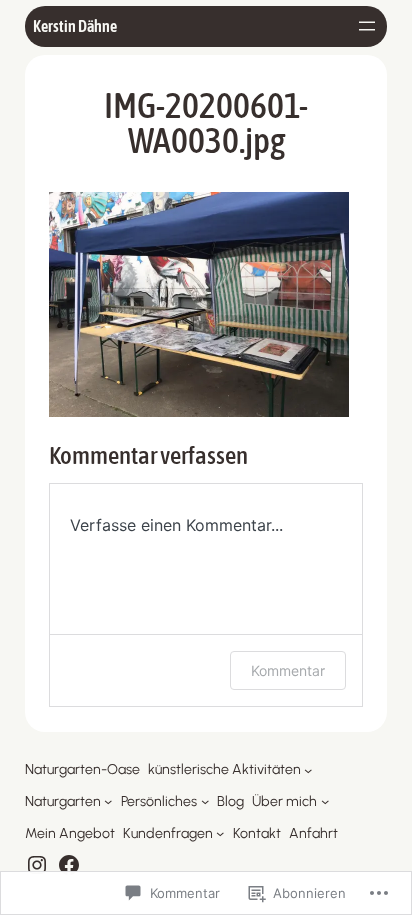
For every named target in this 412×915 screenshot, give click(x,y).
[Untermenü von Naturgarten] (108, 801)
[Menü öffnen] (367, 26)
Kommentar (288, 670)
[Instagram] (37, 865)
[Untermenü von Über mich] (325, 801)
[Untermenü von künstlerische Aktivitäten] (308, 770)
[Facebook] (69, 865)
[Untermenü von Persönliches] (205, 801)
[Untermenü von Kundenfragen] (220, 833)
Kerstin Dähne (75, 26)
